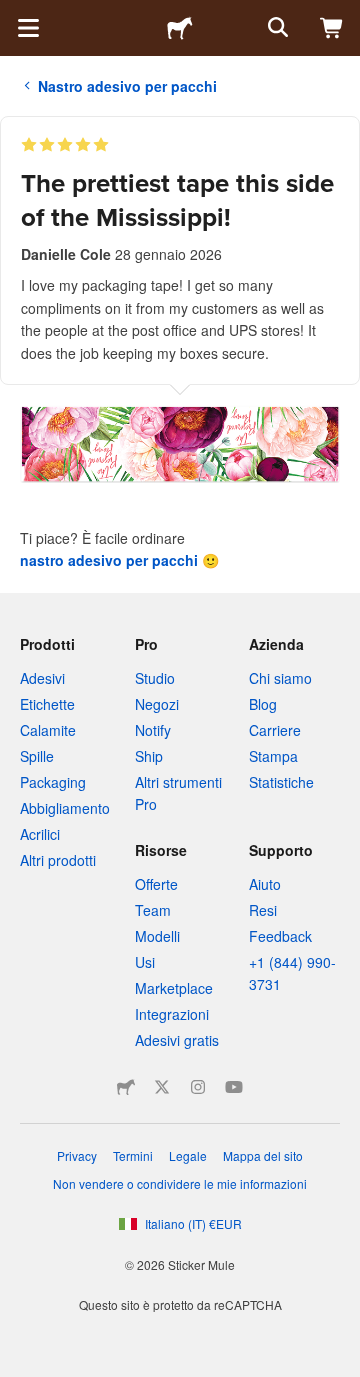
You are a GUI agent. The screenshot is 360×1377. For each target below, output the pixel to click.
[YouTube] (234, 1087)
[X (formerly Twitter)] (162, 1087)
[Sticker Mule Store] (126, 1087)
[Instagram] (198, 1087)
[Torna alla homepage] (180, 28)
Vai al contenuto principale (15, 15)
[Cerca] (276, 28)
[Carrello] (332, 28)
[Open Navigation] (28, 28)
